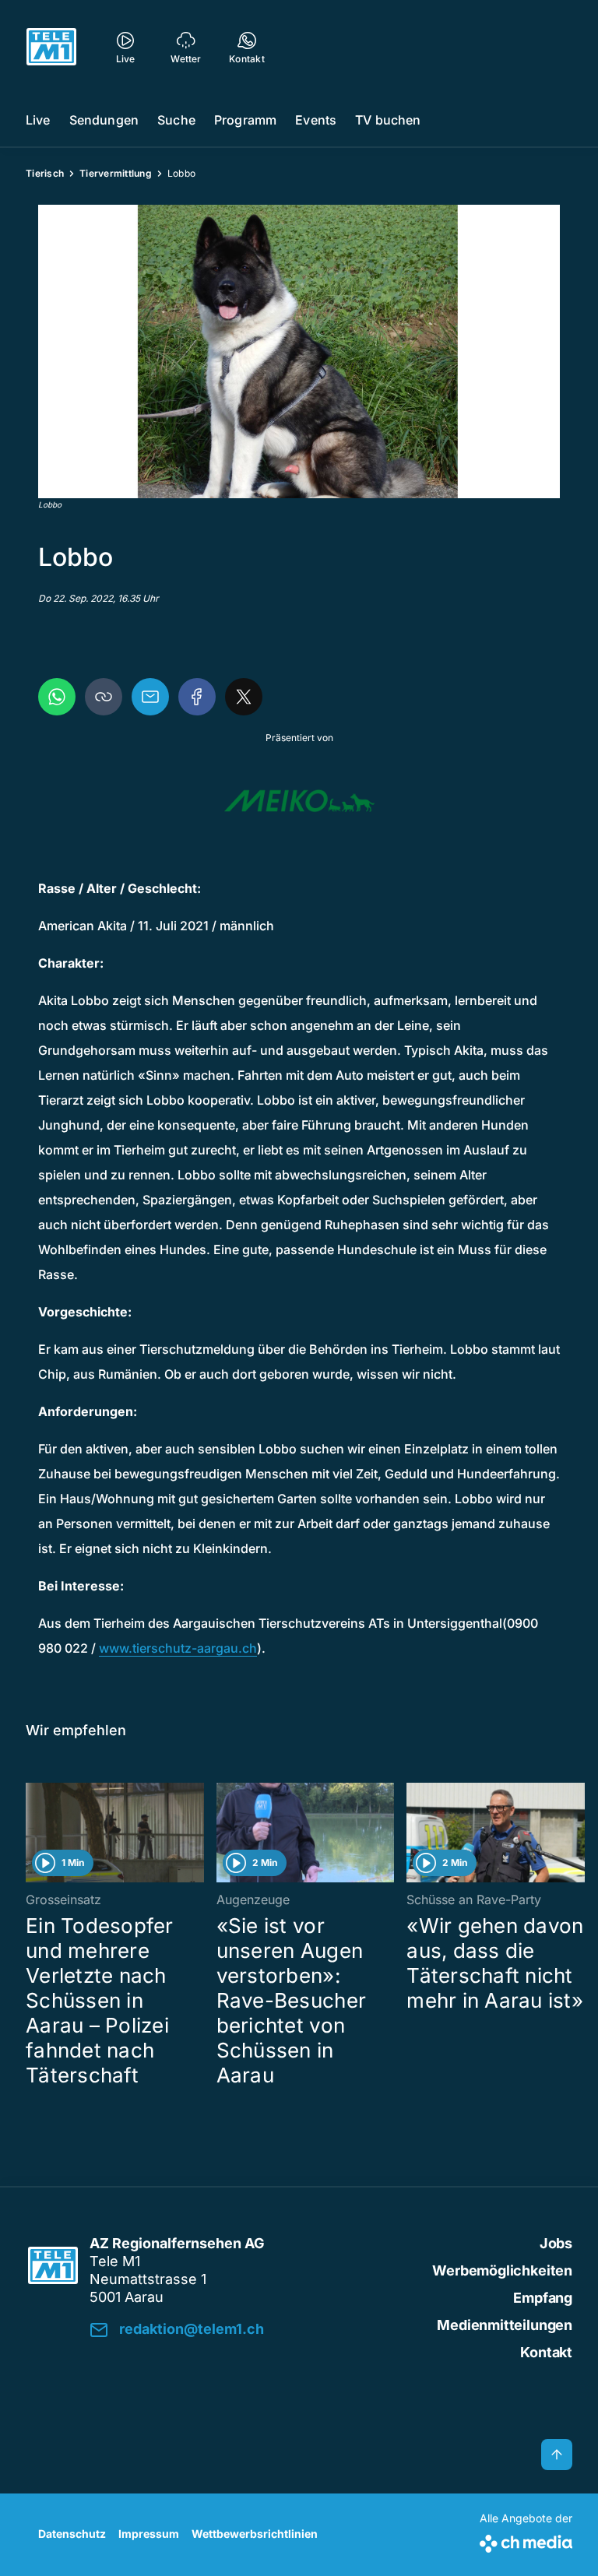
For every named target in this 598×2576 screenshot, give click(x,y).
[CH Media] (526, 2541)
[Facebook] (197, 697)
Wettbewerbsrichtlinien (255, 2534)
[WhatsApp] (57, 697)
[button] (299, 351)
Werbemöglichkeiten (502, 2270)
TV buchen (388, 120)
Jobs (556, 2243)
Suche (176, 120)
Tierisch (45, 173)
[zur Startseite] (51, 47)
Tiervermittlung (116, 173)
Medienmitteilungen (505, 2325)
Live (38, 120)
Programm (245, 120)
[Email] (150, 697)
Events (316, 120)
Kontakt (546, 2352)
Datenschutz (72, 2534)
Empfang (543, 2298)
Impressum (149, 2534)
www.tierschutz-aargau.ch (178, 1648)
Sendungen (104, 120)
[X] (244, 697)
